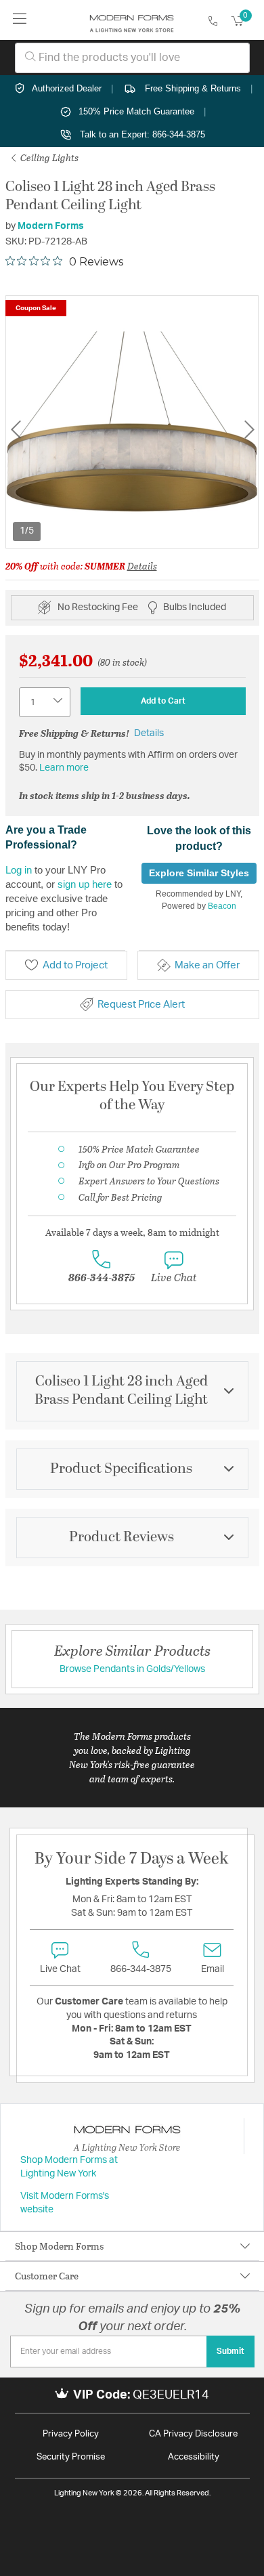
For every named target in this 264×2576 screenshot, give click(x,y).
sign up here (85, 884)
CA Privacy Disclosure (193, 2434)
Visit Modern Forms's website (65, 2203)
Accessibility (194, 2457)
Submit (230, 2351)
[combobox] (132, 58)
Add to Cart (163, 701)
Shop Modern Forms (59, 2246)
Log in (19, 870)
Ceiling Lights (48, 157)
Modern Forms (51, 226)
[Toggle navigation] (20, 20)
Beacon (222, 906)
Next (249, 430)
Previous (16, 430)
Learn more (64, 768)
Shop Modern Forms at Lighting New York (69, 2167)
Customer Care (47, 2276)
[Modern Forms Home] (132, 20)
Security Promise (71, 2457)
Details (142, 566)
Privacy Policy (71, 2434)
